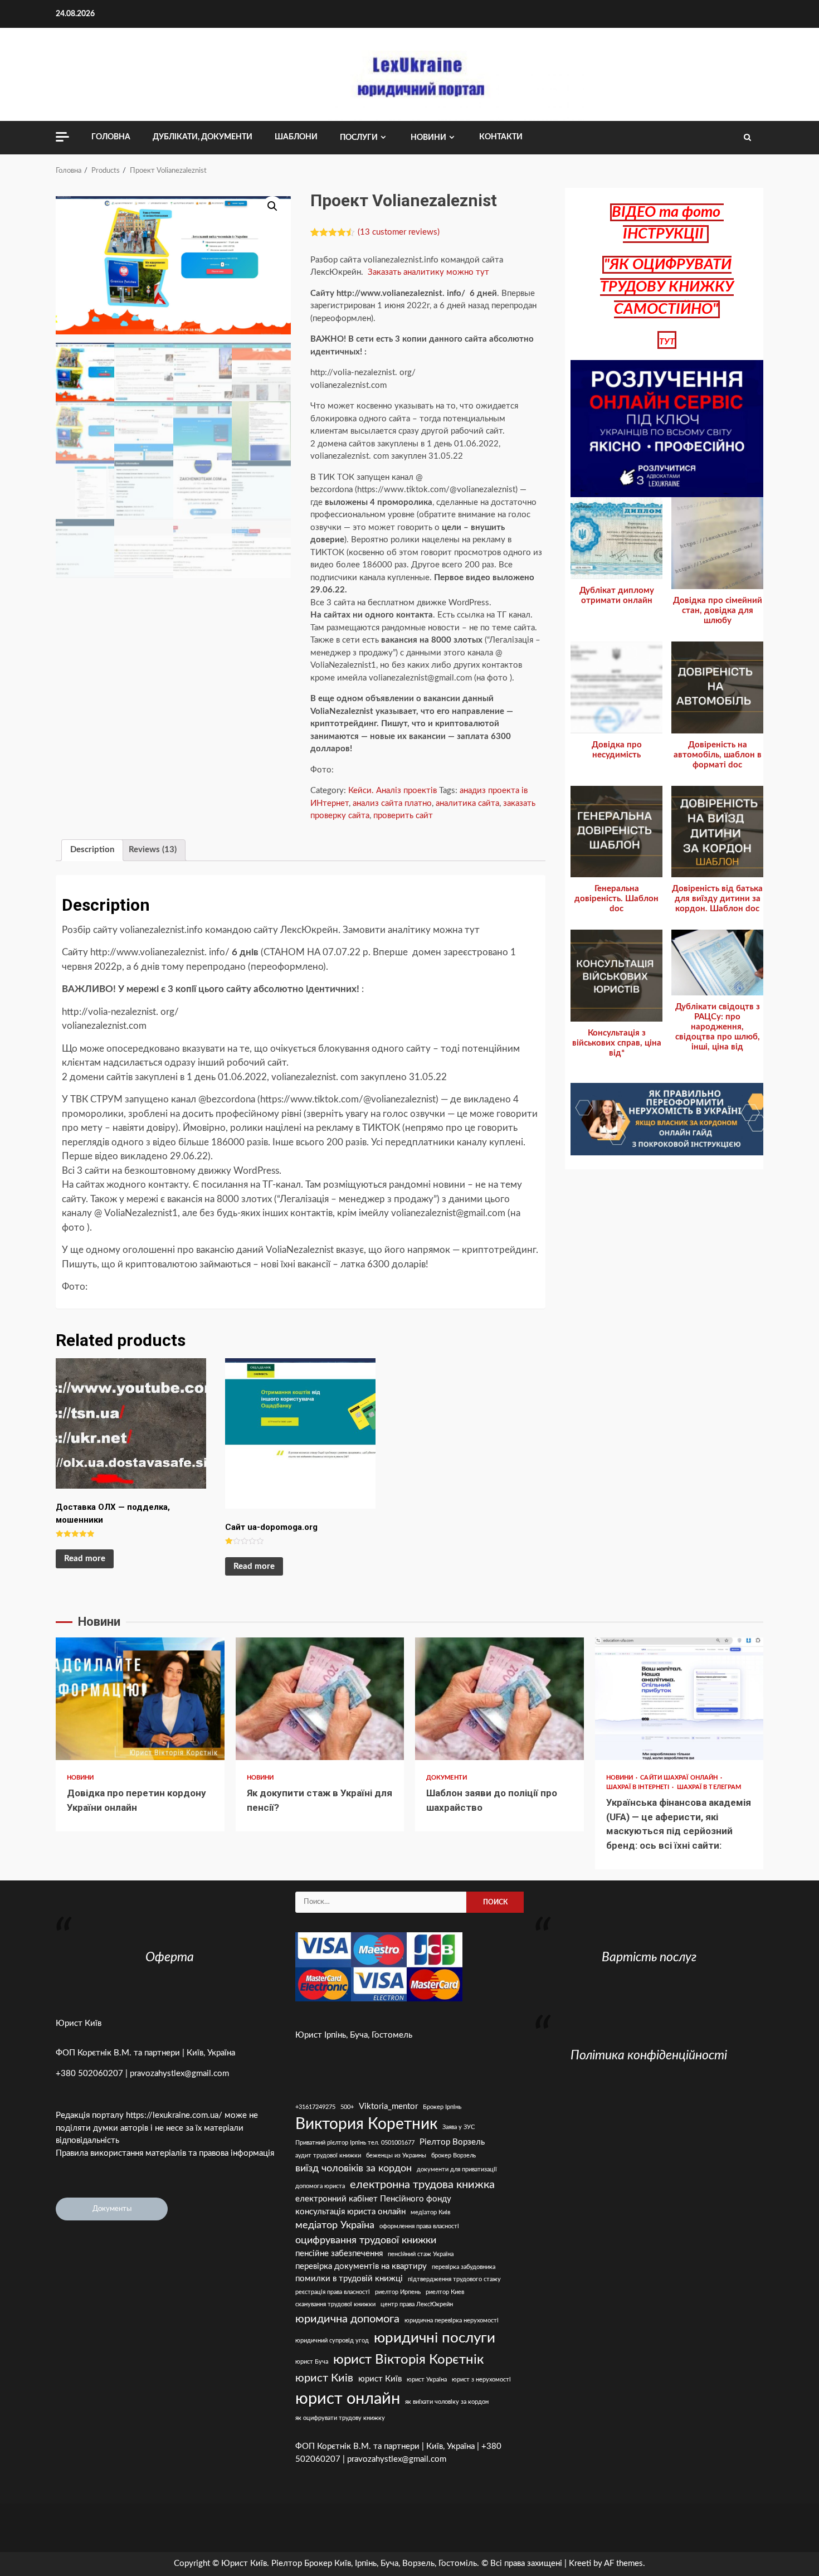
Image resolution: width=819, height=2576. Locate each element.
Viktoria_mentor (388, 2106)
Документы (112, 2209)
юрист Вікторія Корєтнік (408, 2359)
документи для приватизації (457, 2169)
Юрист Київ (79, 2023)
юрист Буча (312, 2362)
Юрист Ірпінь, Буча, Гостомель (354, 2035)
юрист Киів (324, 2378)
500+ (347, 2107)
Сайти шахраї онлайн (680, 1778)
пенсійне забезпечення (339, 2254)
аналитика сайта (467, 803)
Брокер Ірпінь (442, 2107)
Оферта (170, 1957)
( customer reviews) (399, 232)
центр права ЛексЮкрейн (417, 2304)
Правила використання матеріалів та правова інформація (165, 2153)
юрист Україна (427, 2380)
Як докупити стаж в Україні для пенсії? (320, 1699)
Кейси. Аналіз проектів (393, 791)
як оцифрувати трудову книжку (340, 2418)
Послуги (359, 138)
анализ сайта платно (392, 803)
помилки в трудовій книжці (349, 2279)
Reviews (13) (153, 850)
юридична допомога (347, 2319)
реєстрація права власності (333, 2292)
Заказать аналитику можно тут (428, 272)
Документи (447, 1778)
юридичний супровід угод (332, 2341)
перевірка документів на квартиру (361, 2266)
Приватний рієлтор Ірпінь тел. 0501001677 (355, 2143)
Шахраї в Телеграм (709, 1787)
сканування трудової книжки (335, 2304)
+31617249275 (315, 2107)
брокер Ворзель (454, 2155)
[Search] (747, 138)
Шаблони (296, 137)
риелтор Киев (445, 2292)
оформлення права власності (419, 2226)
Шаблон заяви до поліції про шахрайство (499, 1699)
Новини (428, 138)
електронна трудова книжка (422, 2185)
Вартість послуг (649, 1957)
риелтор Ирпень (398, 2292)
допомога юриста (320, 2186)
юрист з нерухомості (481, 2380)
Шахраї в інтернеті (639, 1787)
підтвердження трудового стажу (454, 2279)
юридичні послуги (435, 2338)
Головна (111, 137)
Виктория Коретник (366, 2124)
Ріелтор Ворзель (452, 2142)
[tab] (92, 850)
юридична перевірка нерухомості (452, 2320)
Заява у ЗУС (459, 2127)
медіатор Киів (430, 2212)
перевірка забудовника (464, 2267)
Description (92, 850)
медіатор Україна (335, 2225)
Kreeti (580, 2563)
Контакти (501, 137)
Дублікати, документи (203, 137)
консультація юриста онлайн (350, 2212)
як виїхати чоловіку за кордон (447, 2402)
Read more (85, 1559)
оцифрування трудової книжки (366, 2240)
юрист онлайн (348, 2399)
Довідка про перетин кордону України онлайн (140, 1699)
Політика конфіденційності (649, 2055)
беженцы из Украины (396, 2155)
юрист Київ (380, 2379)
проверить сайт (403, 816)
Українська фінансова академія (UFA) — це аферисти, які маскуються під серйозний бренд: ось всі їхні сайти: (679, 1699)
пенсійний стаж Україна (421, 2254)
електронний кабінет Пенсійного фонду (373, 2199)
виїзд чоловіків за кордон (354, 2168)
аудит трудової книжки (328, 2155)
